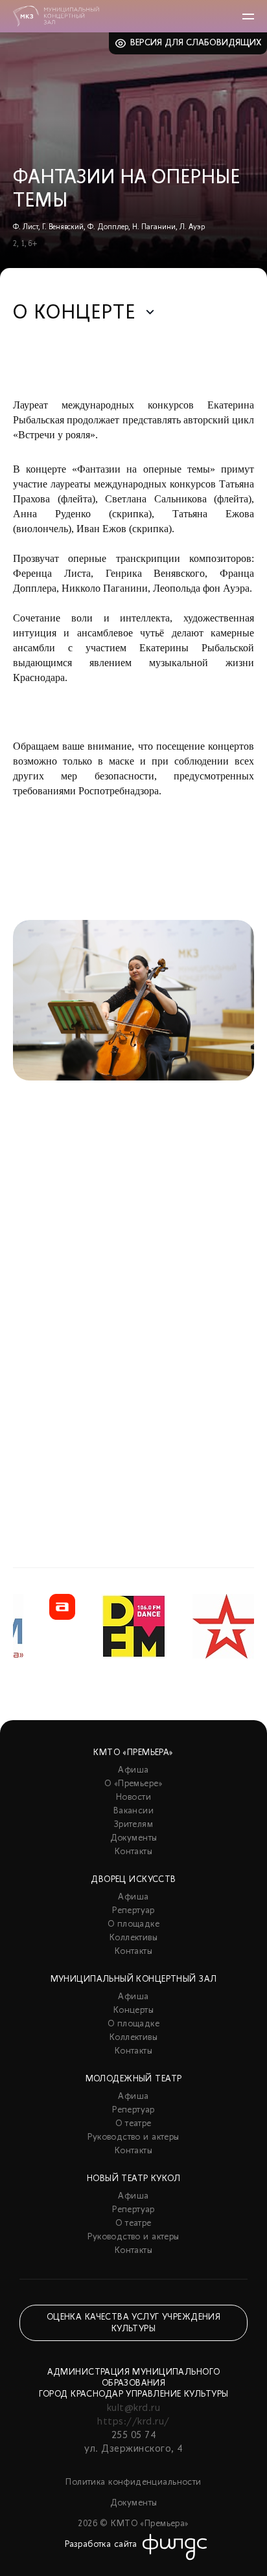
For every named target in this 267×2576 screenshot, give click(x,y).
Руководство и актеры (133, 2137)
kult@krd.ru (133, 2408)
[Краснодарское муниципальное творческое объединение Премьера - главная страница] (56, 16)
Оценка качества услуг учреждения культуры (133, 2323)
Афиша (133, 1770)
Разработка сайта (101, 2545)
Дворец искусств (133, 1880)
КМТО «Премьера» (133, 1753)
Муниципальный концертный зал (134, 1979)
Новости (133, 1798)
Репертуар (133, 1911)
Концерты (133, 2010)
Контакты (133, 1852)
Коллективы (133, 1938)
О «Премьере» (133, 1784)
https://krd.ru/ (133, 2422)
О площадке (133, 1924)
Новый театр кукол (133, 2179)
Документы (134, 1838)
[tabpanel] (133, 1211)
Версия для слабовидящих (196, 43)
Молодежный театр (134, 2079)
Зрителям (133, 1825)
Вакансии (133, 1811)
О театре (133, 2124)
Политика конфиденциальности (133, 2482)
